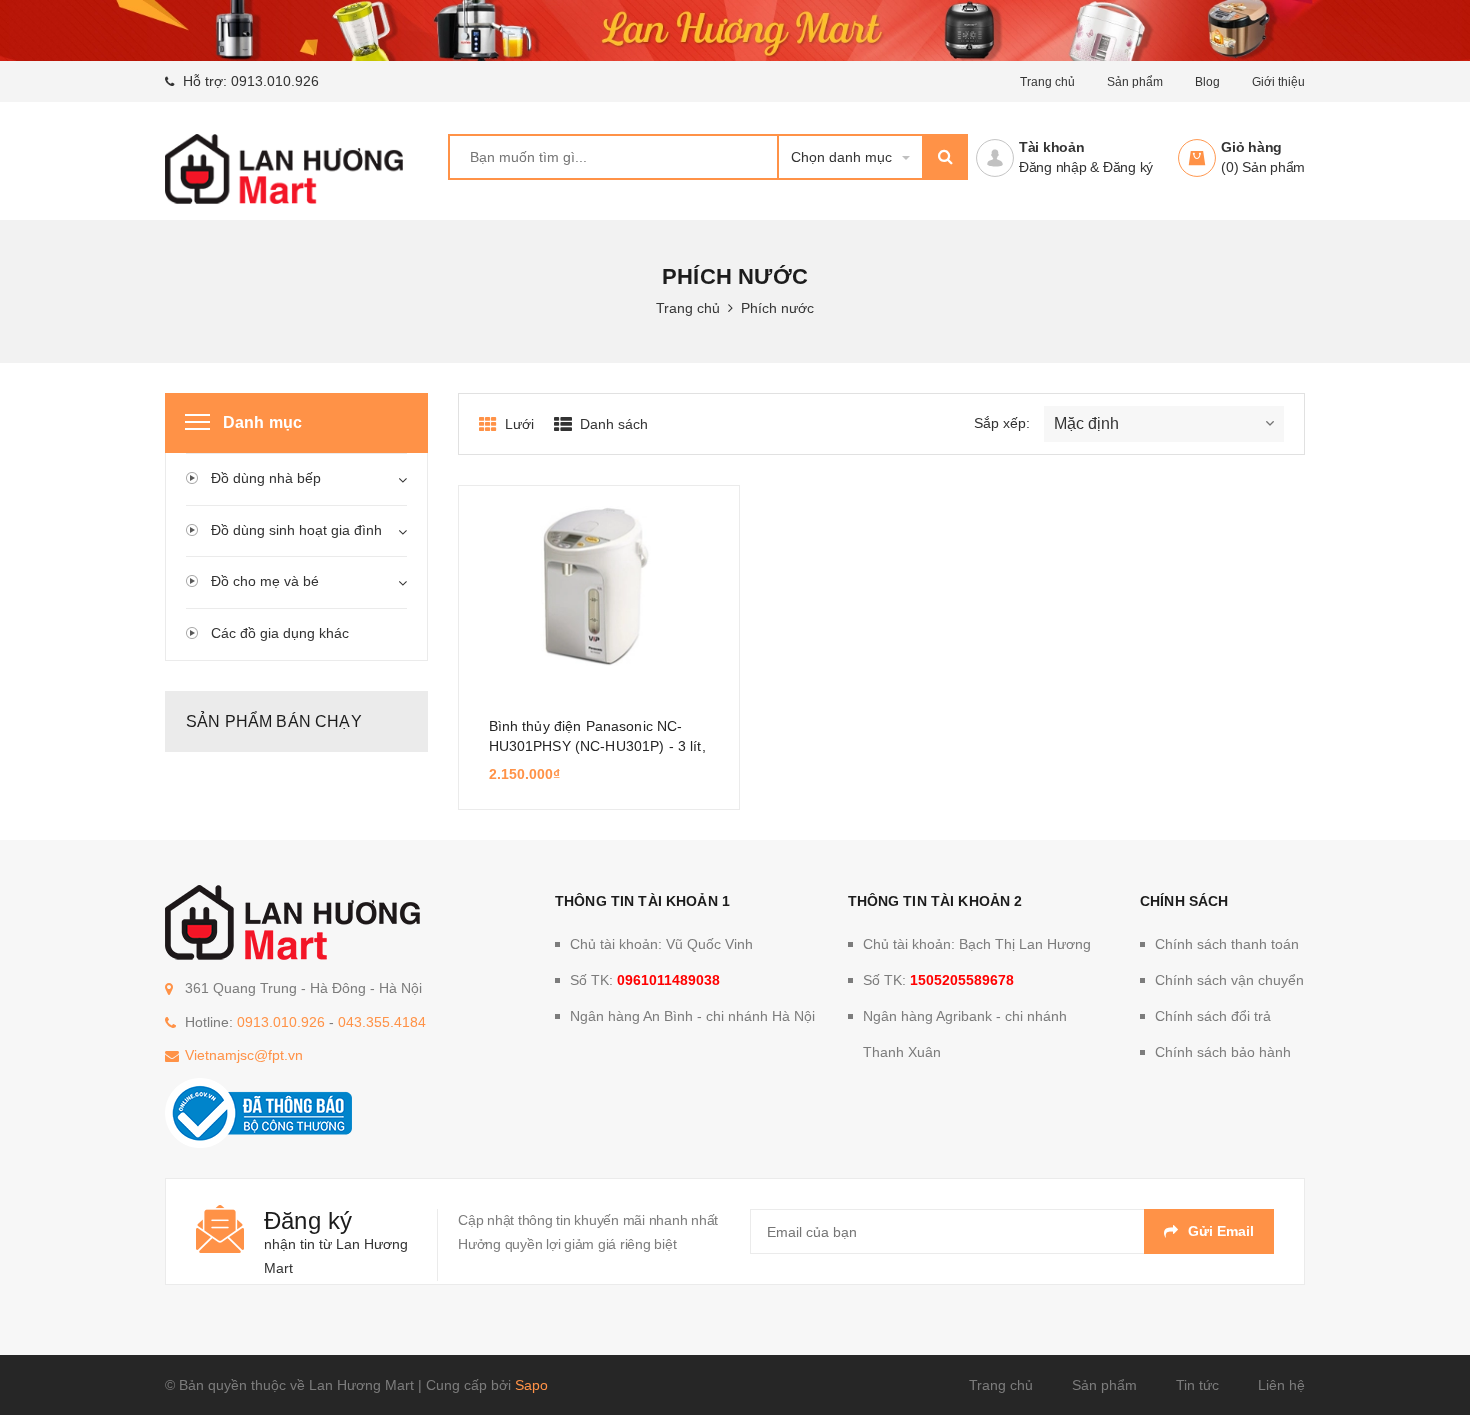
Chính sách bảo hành (1223, 1052)
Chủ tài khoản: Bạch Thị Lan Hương (977, 944)
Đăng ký (1128, 167)
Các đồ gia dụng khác (280, 633)
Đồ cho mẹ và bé (265, 581)
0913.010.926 (275, 81)
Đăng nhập (1053, 167)
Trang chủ (1047, 82)
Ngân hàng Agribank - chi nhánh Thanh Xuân (965, 1034)
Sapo (531, 1385)
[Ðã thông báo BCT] (258, 1112)
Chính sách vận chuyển (1229, 980)
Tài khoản (1052, 147)
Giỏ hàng (1251, 147)
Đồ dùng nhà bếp (266, 478)
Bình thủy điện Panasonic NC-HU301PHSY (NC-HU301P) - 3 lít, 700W (597, 746)
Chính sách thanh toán (1227, 944)
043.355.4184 (382, 1022)
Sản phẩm (1135, 82)
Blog (1207, 82)
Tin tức (1197, 1385)
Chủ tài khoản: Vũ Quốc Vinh (661, 944)
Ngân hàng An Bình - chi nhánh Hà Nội (692, 1016)
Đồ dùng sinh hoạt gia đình (296, 530)
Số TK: (645, 980)
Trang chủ (1001, 1385)
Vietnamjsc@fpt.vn (244, 1055)
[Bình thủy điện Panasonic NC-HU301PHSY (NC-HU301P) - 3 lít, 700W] (599, 586)
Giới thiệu (1278, 82)
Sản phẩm (1104, 1385)
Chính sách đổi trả (1213, 1016)
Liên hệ (1281, 1385)
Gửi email (1221, 1231)
